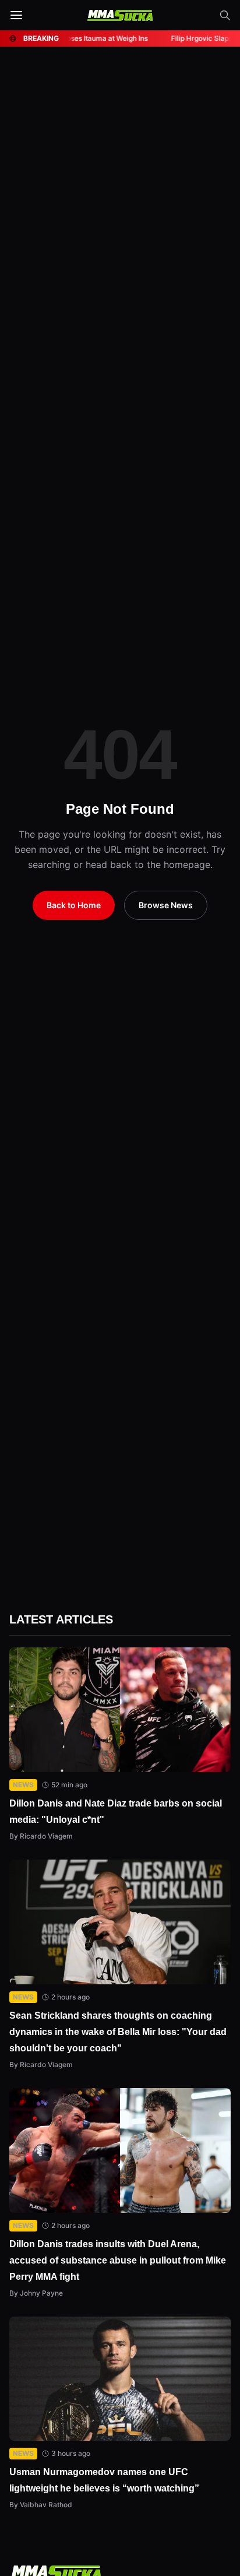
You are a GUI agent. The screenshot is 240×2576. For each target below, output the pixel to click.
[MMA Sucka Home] (120, 15)
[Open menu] (16, 15)
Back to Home (75, 905)
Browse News (166, 905)
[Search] (225, 15)
